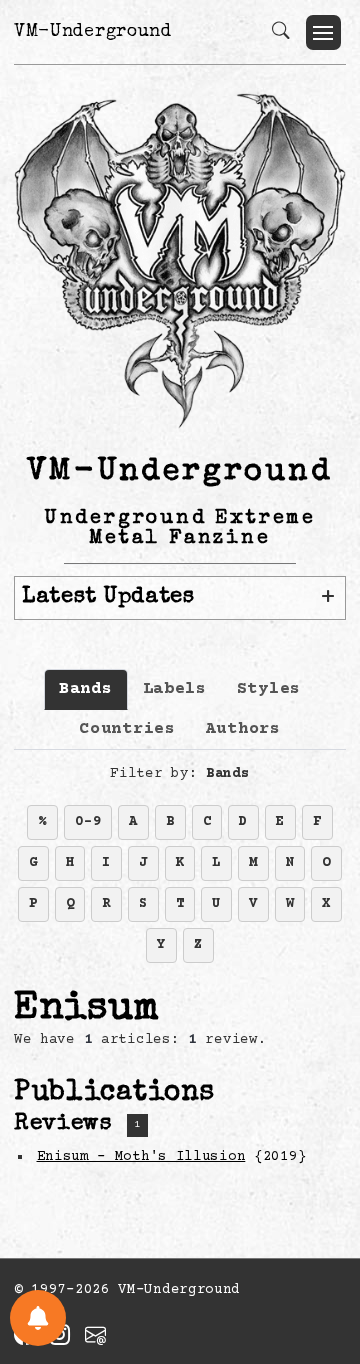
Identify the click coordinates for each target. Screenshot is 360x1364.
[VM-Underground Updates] (38, 1318)
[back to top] (319, 1219)
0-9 (88, 822)
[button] (323, 32)
